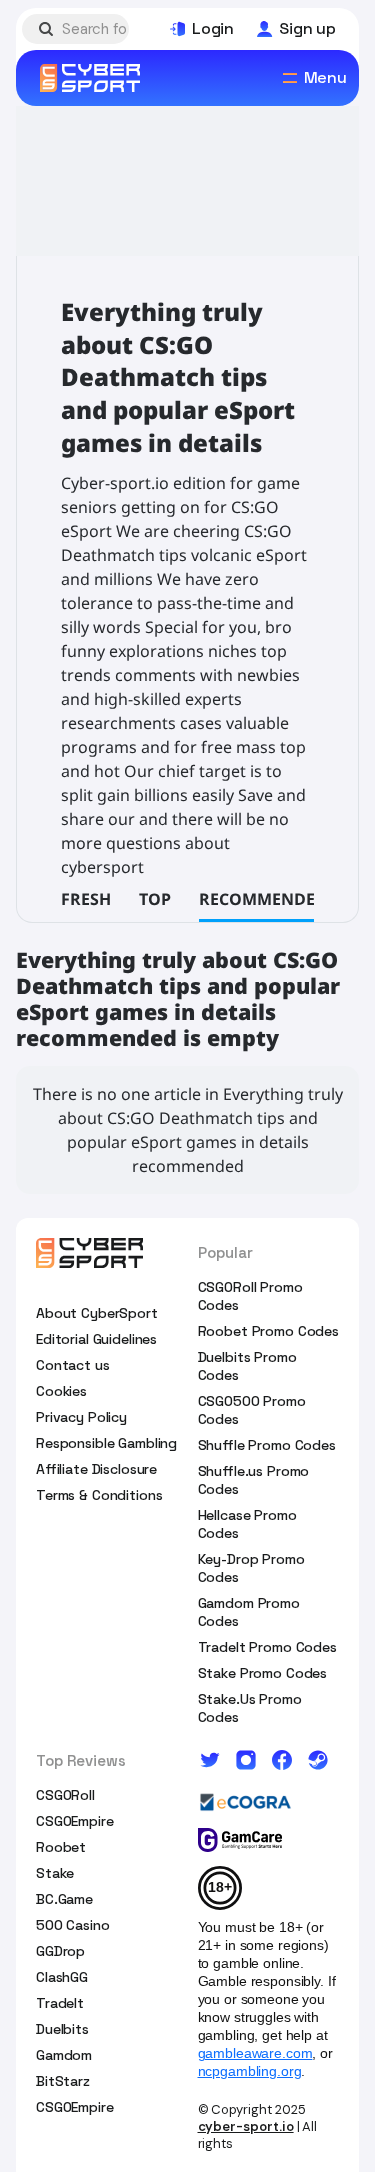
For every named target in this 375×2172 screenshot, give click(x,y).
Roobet (61, 1847)
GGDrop (60, 1951)
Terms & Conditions (99, 1495)
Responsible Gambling (106, 1443)
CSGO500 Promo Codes (252, 1410)
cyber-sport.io (246, 2126)
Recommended (263, 899)
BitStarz (63, 2081)
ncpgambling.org (250, 2071)
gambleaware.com (255, 2053)
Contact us (73, 1365)
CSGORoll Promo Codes (250, 1296)
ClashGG (62, 1977)
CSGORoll (65, 1795)
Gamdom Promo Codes (249, 1612)
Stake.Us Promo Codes (250, 1708)
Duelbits (62, 2029)
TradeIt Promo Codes (267, 1647)
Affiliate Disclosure (96, 1469)
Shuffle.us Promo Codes (254, 1480)
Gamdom (64, 2055)
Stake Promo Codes (263, 1673)
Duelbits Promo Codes (247, 1366)
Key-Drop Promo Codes (251, 1568)
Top (155, 899)
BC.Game (64, 1899)
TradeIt (60, 2003)
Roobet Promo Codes (268, 1331)
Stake (55, 1873)
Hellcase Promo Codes (247, 1524)
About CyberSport (97, 1313)
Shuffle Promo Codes (267, 1445)
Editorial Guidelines (96, 1339)
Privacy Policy (81, 1417)
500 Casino (73, 1925)
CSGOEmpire (75, 1821)
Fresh (86, 899)
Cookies (61, 1391)
